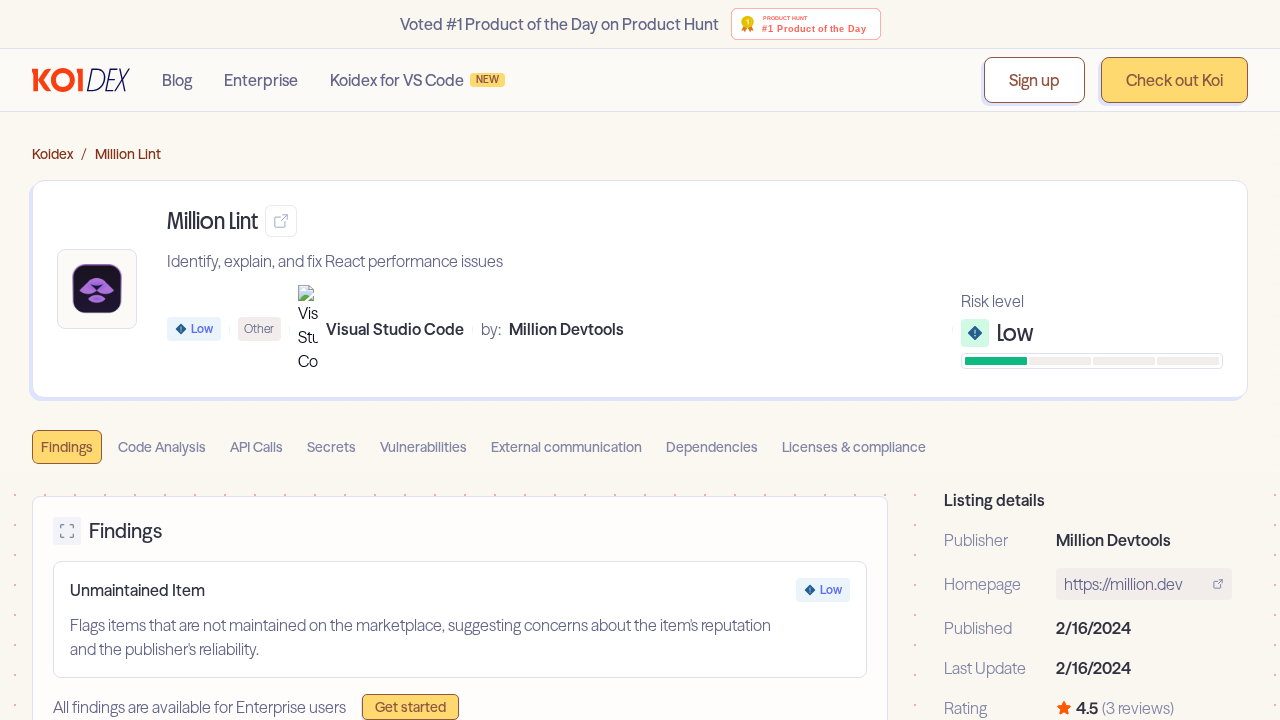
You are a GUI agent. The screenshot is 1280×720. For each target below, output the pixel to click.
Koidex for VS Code (414, 80)
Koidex (52, 154)
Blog (177, 80)
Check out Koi (1174, 80)
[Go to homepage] (81, 80)
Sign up (1034, 80)
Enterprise (261, 80)
